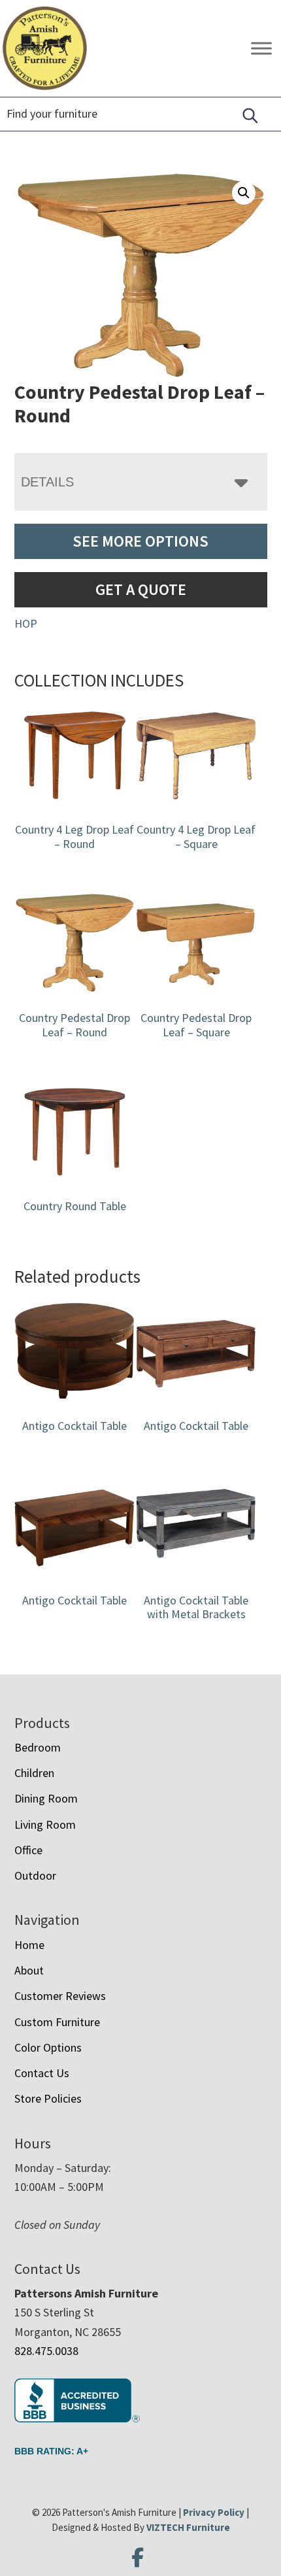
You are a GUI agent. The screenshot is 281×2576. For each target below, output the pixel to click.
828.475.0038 (46, 2351)
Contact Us (42, 2073)
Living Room (45, 1824)
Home (29, 1945)
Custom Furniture (57, 2022)
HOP (26, 623)
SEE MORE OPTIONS (140, 541)
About (29, 1970)
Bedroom (38, 1747)
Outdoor (35, 1875)
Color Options (48, 2047)
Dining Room (46, 1798)
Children (34, 1773)
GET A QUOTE (141, 589)
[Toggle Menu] (261, 49)
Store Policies (48, 2098)
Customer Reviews (60, 1996)
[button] (244, 193)
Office (28, 1850)
